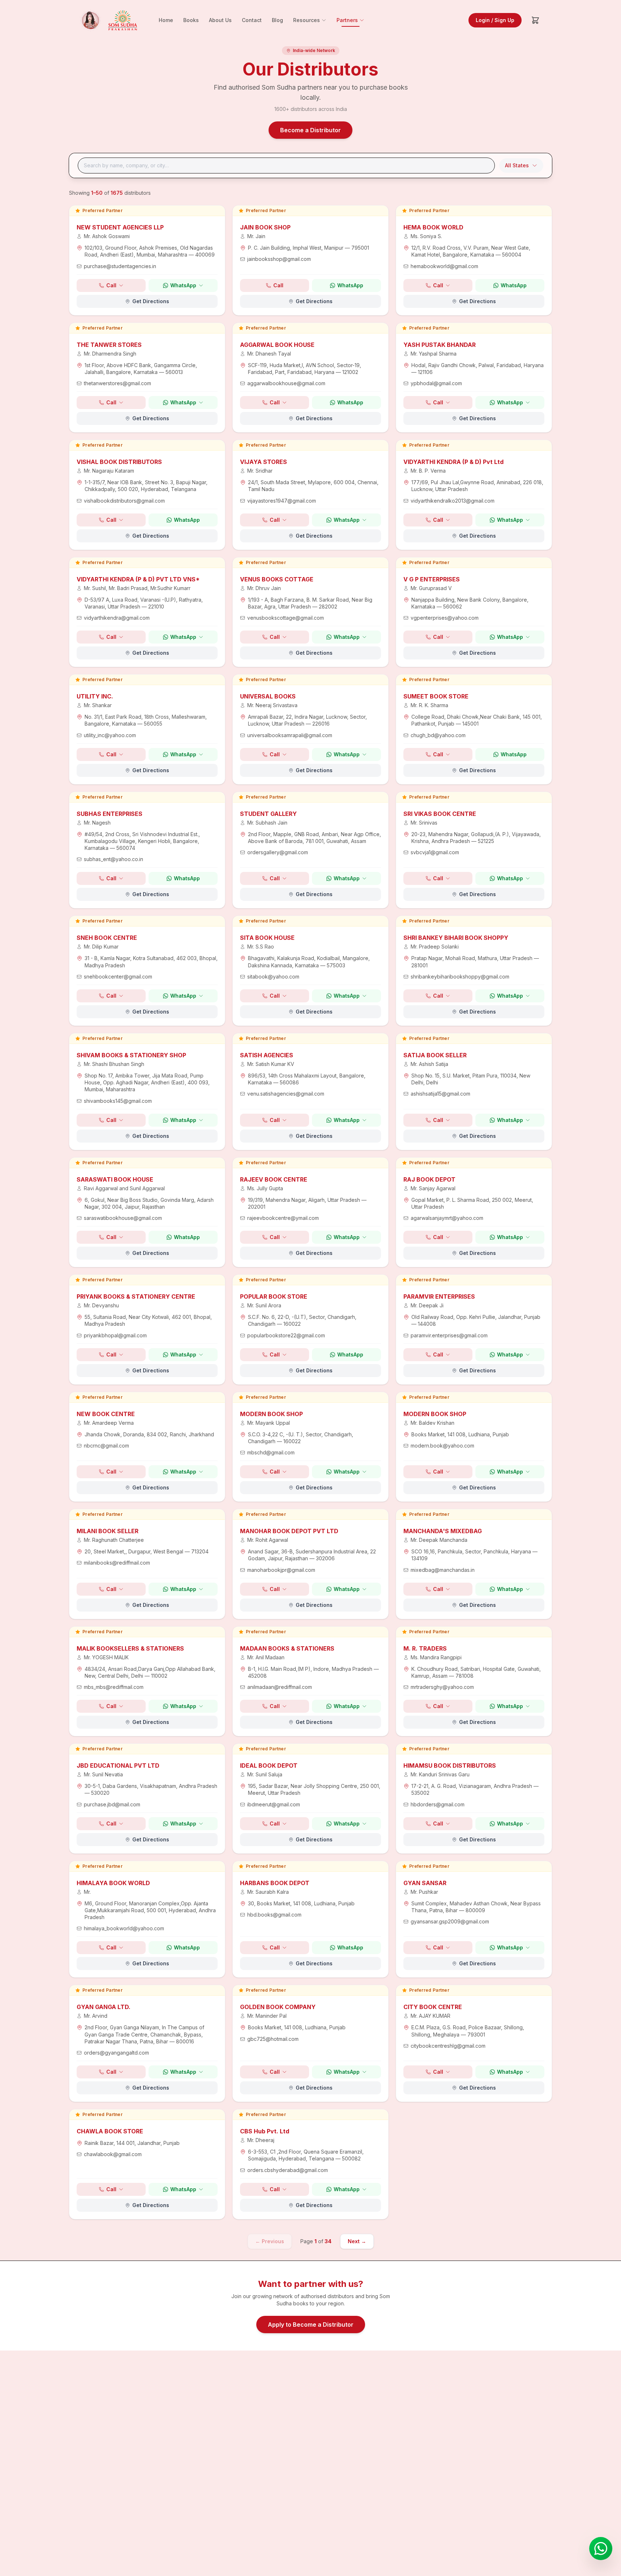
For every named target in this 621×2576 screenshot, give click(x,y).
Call (111, 285)
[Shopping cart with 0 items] (535, 20)
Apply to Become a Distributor (311, 2325)
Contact (252, 20)
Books (191, 20)
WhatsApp (183, 285)
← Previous (270, 2241)
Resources (307, 20)
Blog (277, 20)
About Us (220, 20)
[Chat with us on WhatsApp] (601, 2549)
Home (166, 20)
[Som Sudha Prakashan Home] (107, 20)
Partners (347, 20)
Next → (357, 2241)
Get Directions (151, 301)
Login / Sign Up (495, 20)
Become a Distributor (310, 130)
